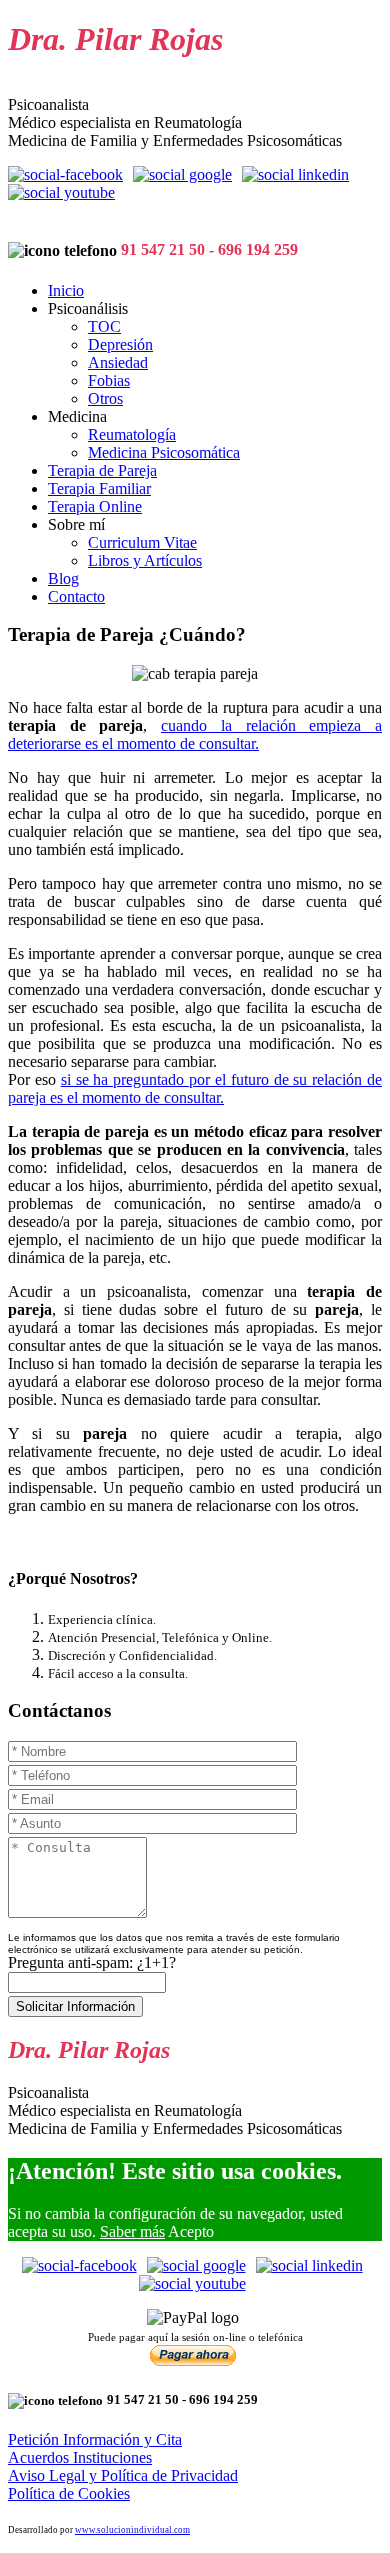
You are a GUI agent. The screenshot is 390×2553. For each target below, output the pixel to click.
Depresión (120, 344)
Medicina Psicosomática (164, 452)
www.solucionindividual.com (132, 2530)
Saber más (132, 2231)
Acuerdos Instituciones (80, 2457)
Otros (105, 398)
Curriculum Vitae (142, 542)
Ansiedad (118, 362)
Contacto (76, 596)
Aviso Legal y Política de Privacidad (123, 2475)
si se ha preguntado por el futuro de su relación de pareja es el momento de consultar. (195, 1088)
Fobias (109, 380)
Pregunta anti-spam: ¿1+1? (92, 1962)
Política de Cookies (69, 2493)
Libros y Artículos (145, 560)
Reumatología (132, 434)
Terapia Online (95, 506)
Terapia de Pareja (102, 470)
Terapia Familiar (99, 488)
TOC (104, 326)
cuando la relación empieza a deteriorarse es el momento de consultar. (195, 734)
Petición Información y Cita (95, 2439)
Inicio (66, 290)
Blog (63, 578)
